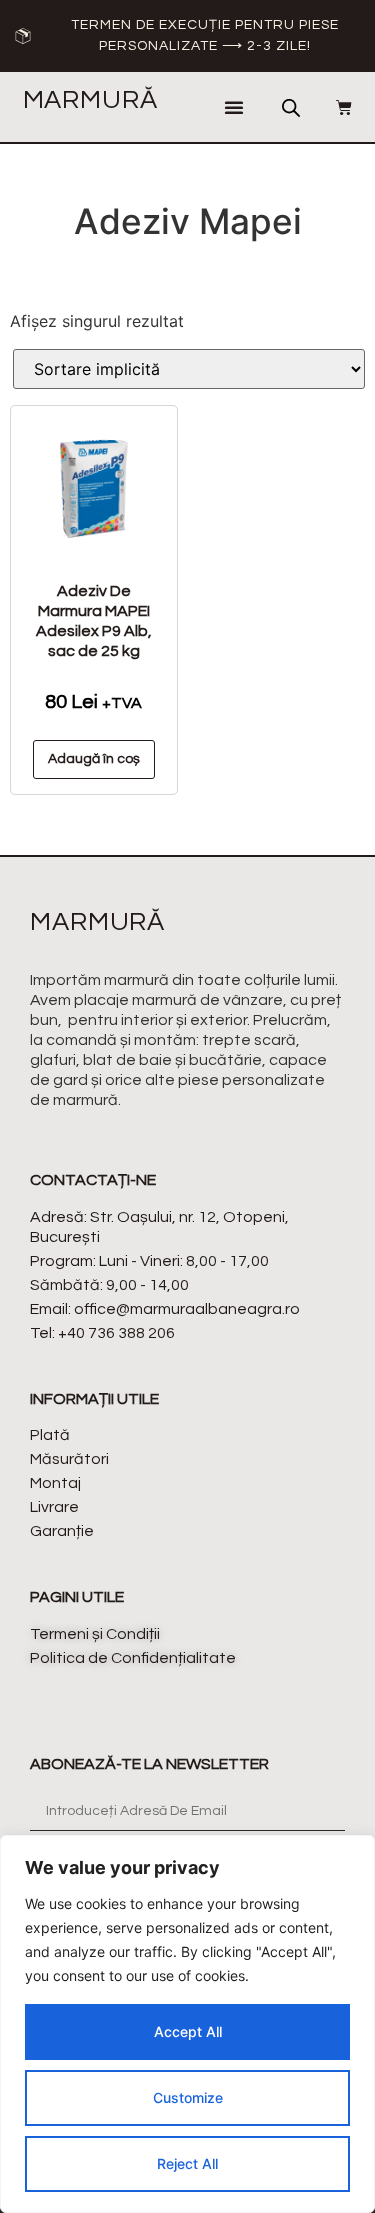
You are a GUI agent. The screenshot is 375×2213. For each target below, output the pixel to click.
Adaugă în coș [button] (94, 759)
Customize (188, 2097)
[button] (234, 107)
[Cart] (334, 107)
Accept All (188, 2031)
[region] (187, 2024)
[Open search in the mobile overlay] (291, 107)
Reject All (187, 2163)
